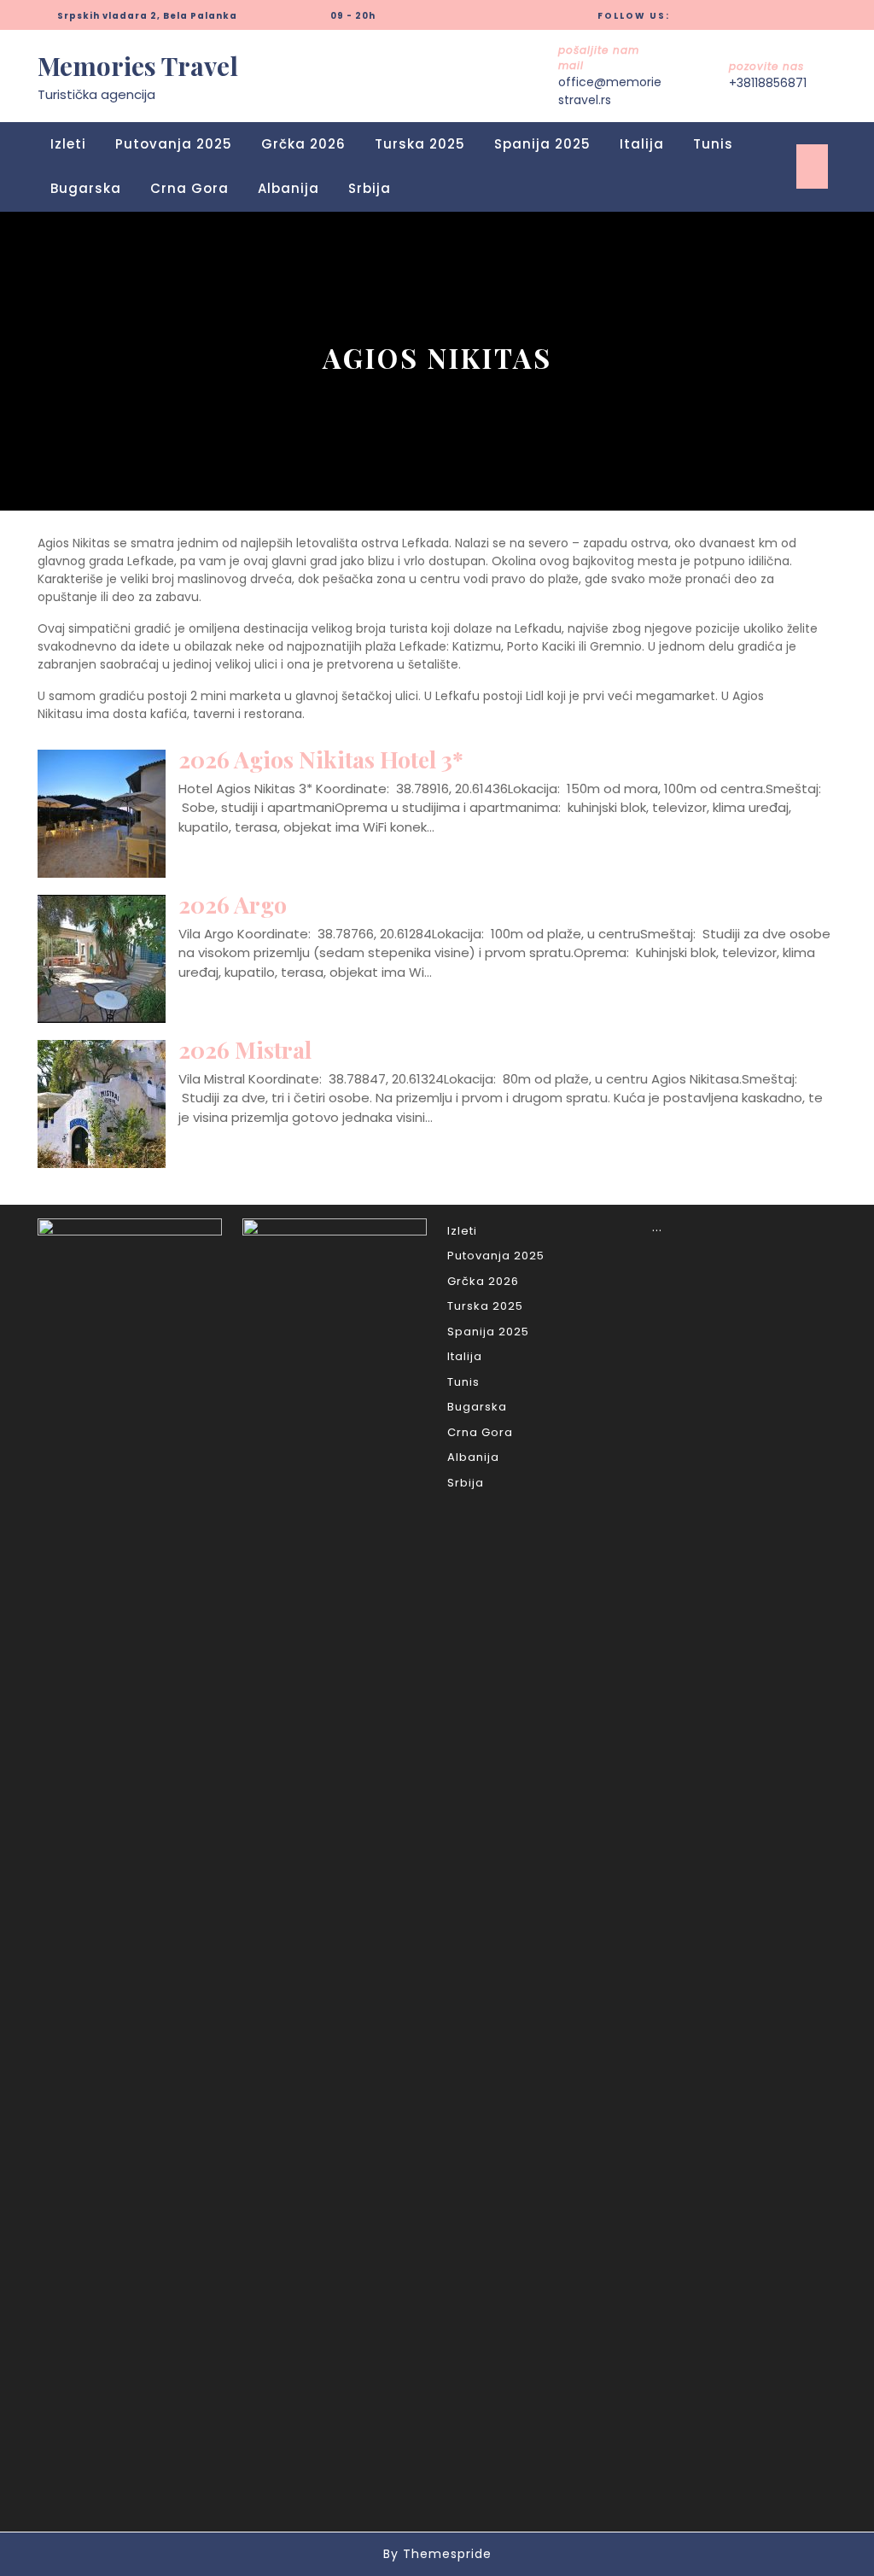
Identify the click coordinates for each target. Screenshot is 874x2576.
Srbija (370, 188)
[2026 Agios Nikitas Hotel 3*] (102, 812)
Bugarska (86, 188)
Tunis (713, 144)
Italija (642, 144)
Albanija (288, 188)
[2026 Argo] (102, 958)
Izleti (68, 144)
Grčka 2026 (303, 144)
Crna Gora (189, 188)
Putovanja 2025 (174, 144)
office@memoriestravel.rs (610, 91)
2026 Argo (233, 904)
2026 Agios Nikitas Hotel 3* (321, 759)
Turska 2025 (420, 144)
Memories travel (138, 66)
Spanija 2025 (542, 144)
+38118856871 (768, 83)
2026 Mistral (245, 1049)
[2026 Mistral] (102, 1103)
